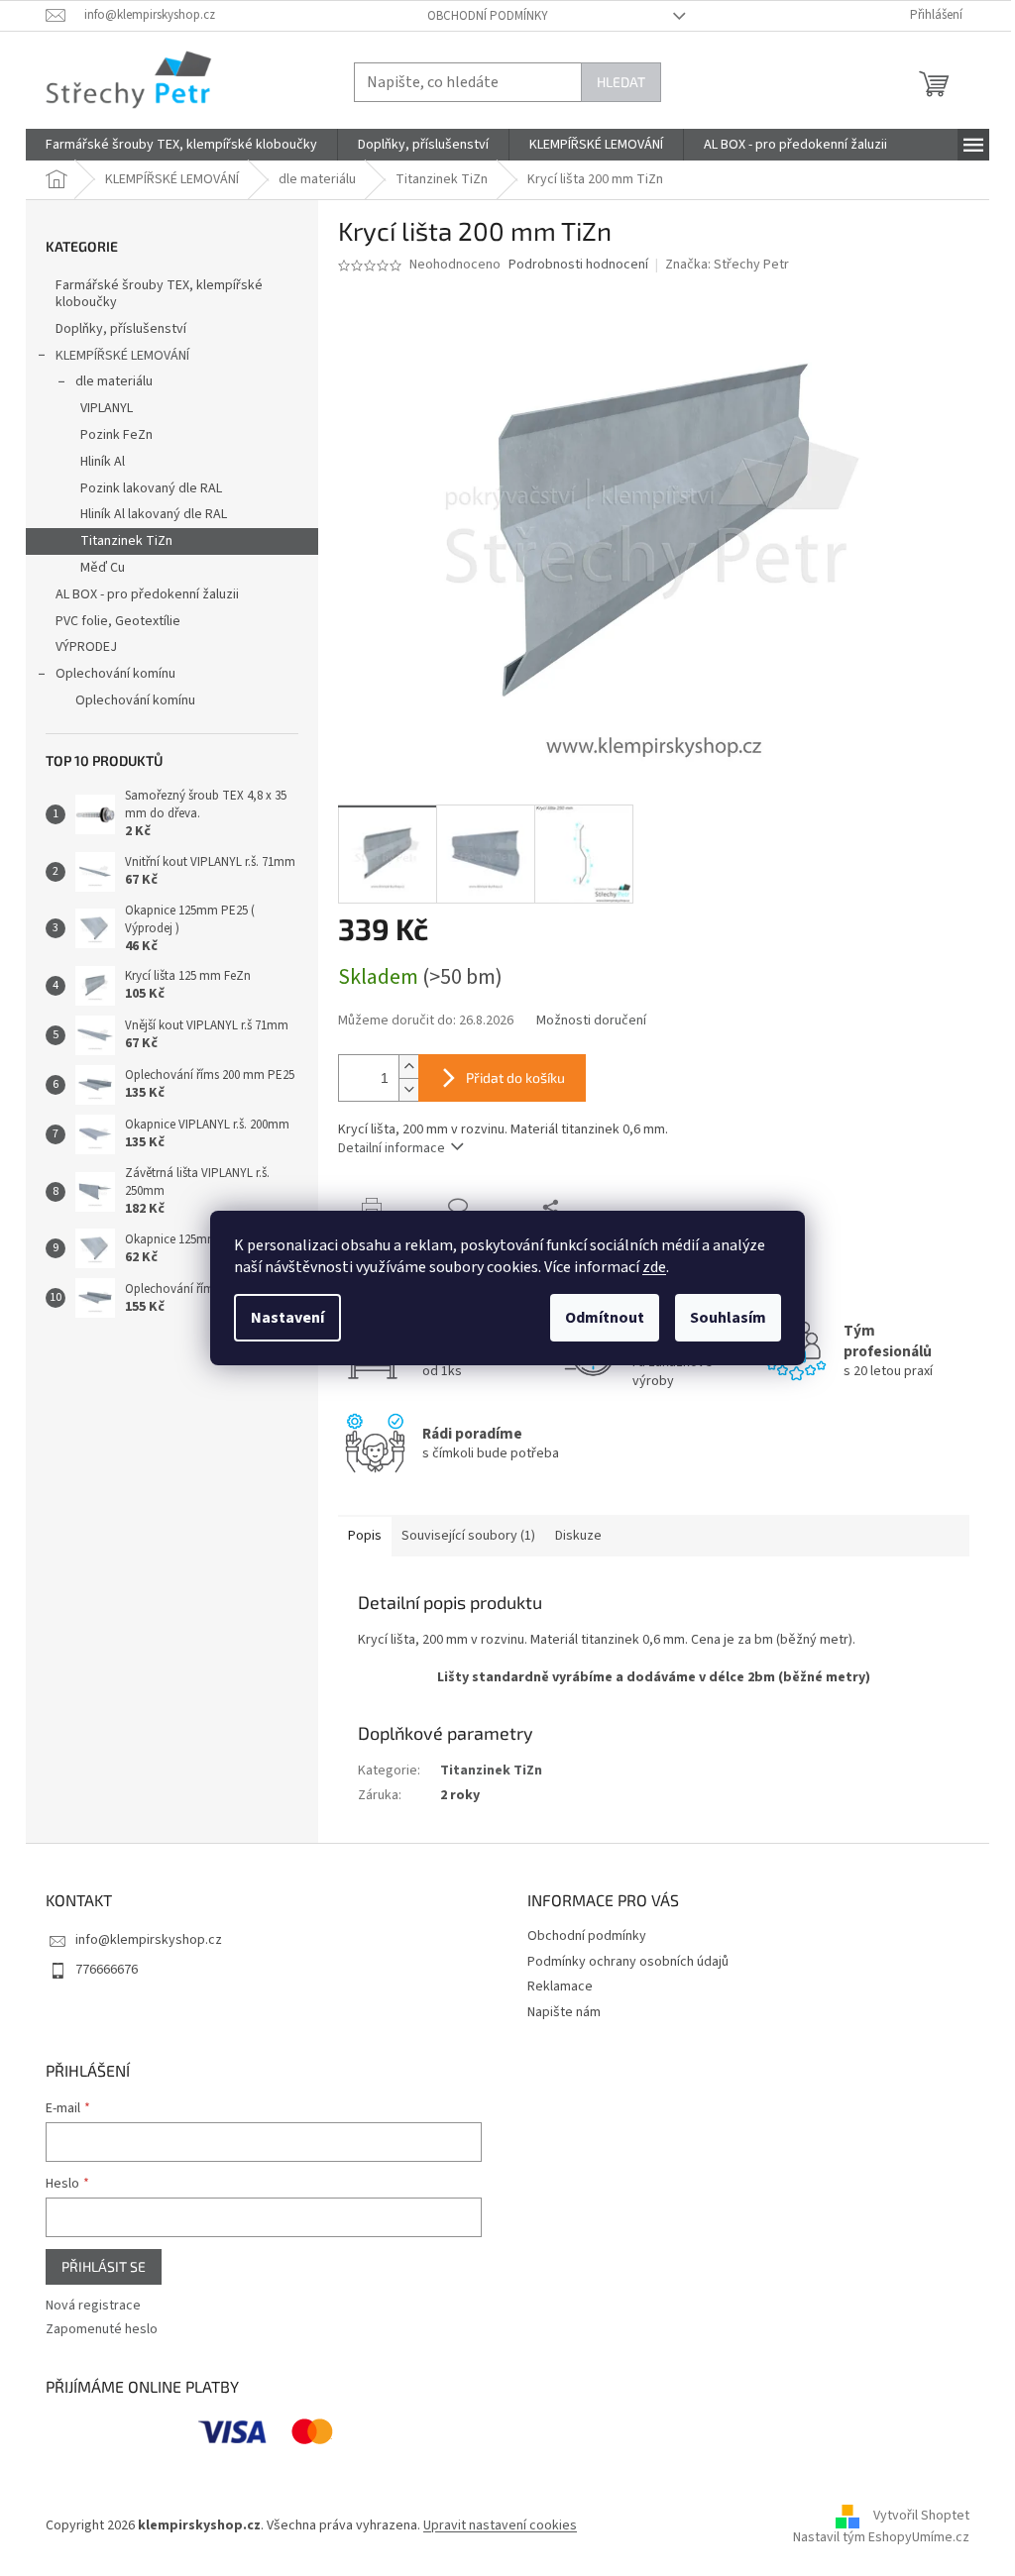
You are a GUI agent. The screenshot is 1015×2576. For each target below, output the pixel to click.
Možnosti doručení (591, 1021)
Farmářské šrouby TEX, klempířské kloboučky (159, 294)
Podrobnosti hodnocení (578, 265)
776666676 (107, 1970)
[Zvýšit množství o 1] (408, 1067)
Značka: (727, 265)
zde (654, 1267)
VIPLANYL (107, 408)
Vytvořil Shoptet (921, 2516)
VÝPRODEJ (86, 647)
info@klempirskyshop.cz (149, 1940)
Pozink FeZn (116, 435)
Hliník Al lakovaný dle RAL (154, 514)
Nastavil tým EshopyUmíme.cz (881, 2537)
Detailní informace (392, 1148)
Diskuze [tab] (578, 1536)
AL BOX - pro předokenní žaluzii (147, 594)
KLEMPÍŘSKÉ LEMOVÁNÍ (122, 356)
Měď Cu (103, 568)
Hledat (621, 82)
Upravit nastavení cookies (500, 2525)
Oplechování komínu (115, 674)
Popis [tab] (365, 1536)
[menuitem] (181, 145)
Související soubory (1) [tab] (468, 1536)
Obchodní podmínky (488, 16)
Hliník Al (103, 462)
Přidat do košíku (515, 1077)
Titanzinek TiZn (126, 541)
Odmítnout (605, 1318)
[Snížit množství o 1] (408, 1089)
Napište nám (564, 2012)
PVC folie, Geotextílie (118, 621)
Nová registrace (93, 2306)
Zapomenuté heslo (102, 2330)
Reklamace (560, 1986)
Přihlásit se (104, 2266)
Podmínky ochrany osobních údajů (628, 1962)
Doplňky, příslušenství (121, 329)
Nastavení (287, 1318)
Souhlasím (728, 1318)
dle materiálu (114, 381)
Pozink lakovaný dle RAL (151, 488)
